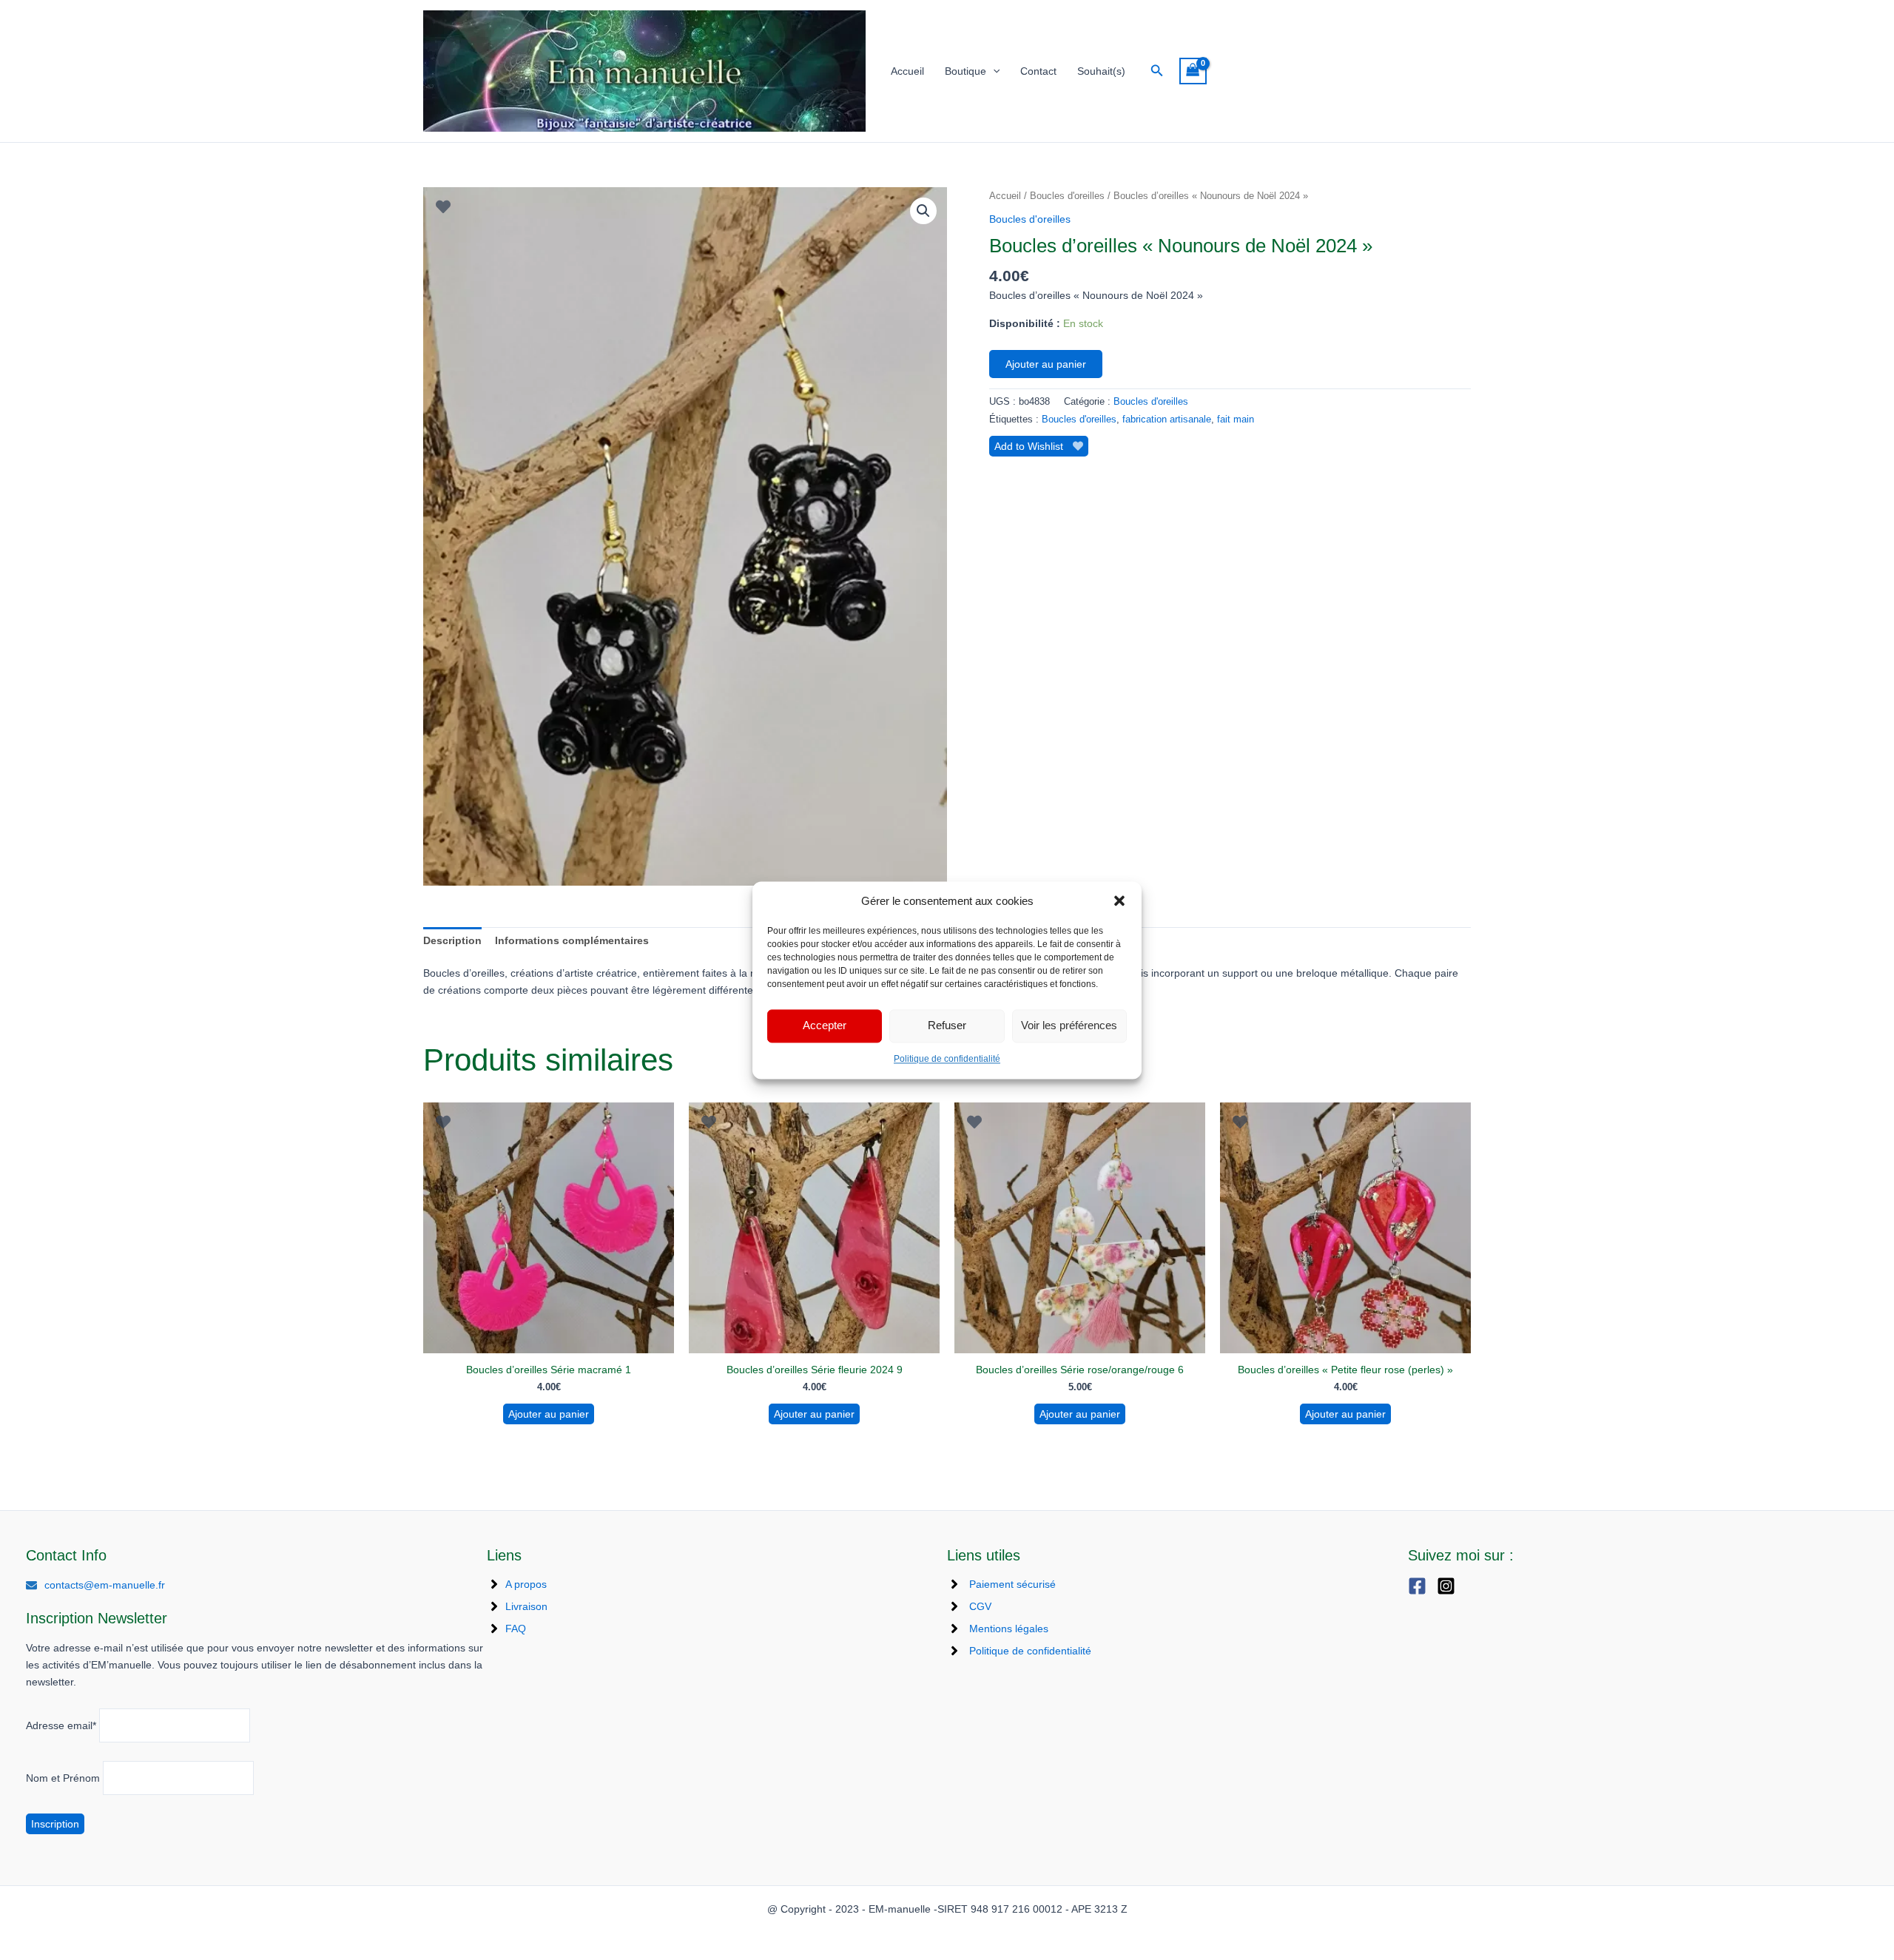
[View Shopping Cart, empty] (1193, 71)
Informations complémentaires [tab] (572, 940)
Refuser (947, 1026)
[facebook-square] (1421, 1586)
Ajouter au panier (1046, 364)
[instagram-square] (1450, 1586)
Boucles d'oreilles (1067, 196)
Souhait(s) (1101, 71)
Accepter (825, 1026)
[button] (1119, 900)
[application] (993, 71)
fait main (1236, 420)
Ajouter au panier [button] (549, 1414)
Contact (1038, 71)
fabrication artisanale (1167, 420)
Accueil (907, 71)
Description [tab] (452, 940)
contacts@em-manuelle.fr (105, 1585)
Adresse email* (61, 1725)
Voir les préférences (1069, 1026)
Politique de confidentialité (947, 1059)
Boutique (965, 71)
